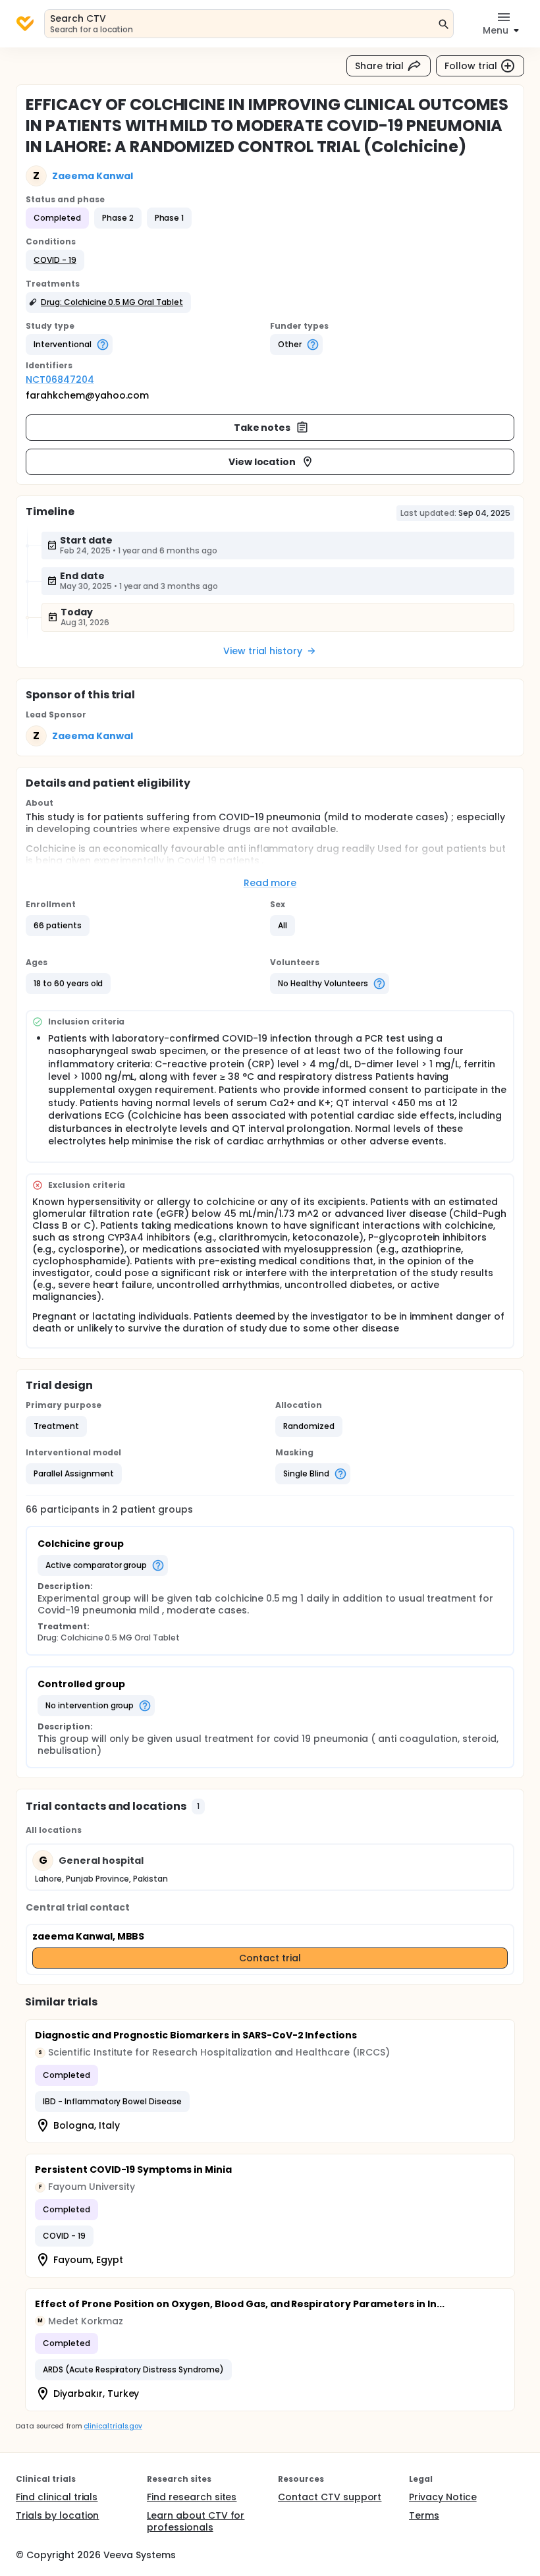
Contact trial (270, 1958)
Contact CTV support (330, 2497)
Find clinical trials (57, 2497)
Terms (424, 2515)
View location (262, 462)
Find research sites (192, 2497)
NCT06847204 (60, 379)
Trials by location (57, 2515)
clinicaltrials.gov (113, 2426)
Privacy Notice (443, 2497)
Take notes (262, 428)
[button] (55, 260)
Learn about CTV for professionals (196, 2521)
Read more (270, 883)
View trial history (263, 651)
